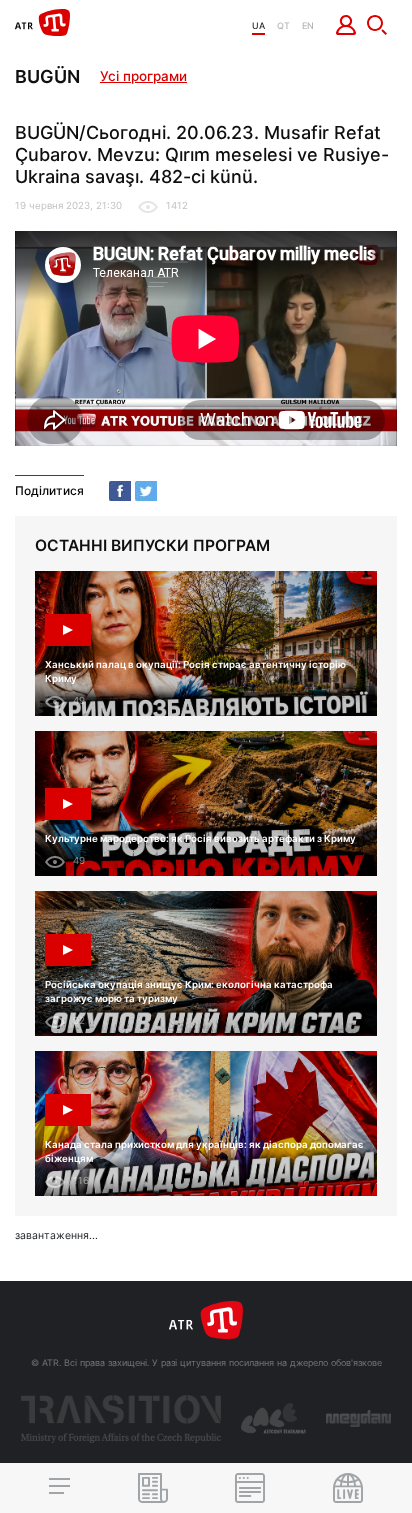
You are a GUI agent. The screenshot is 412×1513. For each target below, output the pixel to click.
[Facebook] (120, 491)
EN (308, 25)
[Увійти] (346, 25)
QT (283, 25)
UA (258, 25)
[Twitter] (146, 491)
